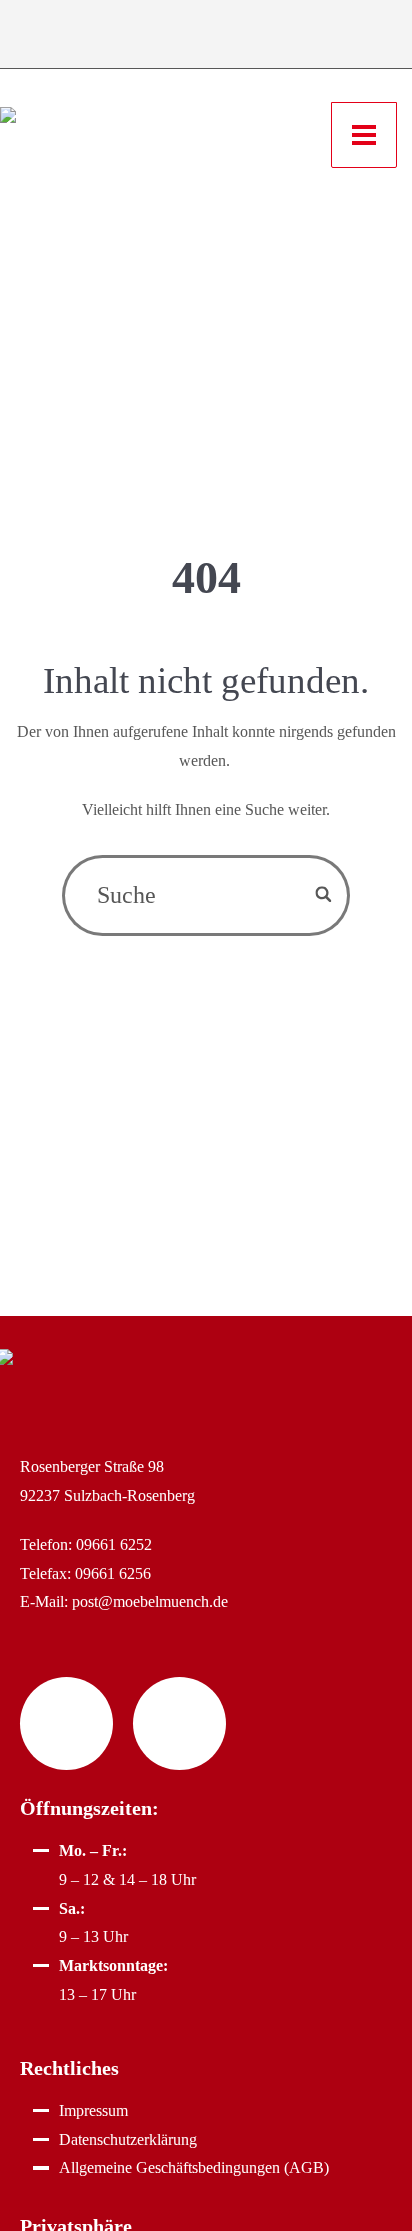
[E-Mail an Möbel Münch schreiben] (174, 36)
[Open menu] (364, 135)
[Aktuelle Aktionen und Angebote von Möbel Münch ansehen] (302, 36)
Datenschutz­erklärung (128, 2139)
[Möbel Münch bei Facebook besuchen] (66, 1723)
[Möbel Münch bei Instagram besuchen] (179, 1723)
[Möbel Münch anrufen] (109, 36)
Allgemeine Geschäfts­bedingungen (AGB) (194, 2167)
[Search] (324, 895)
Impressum (93, 2110)
